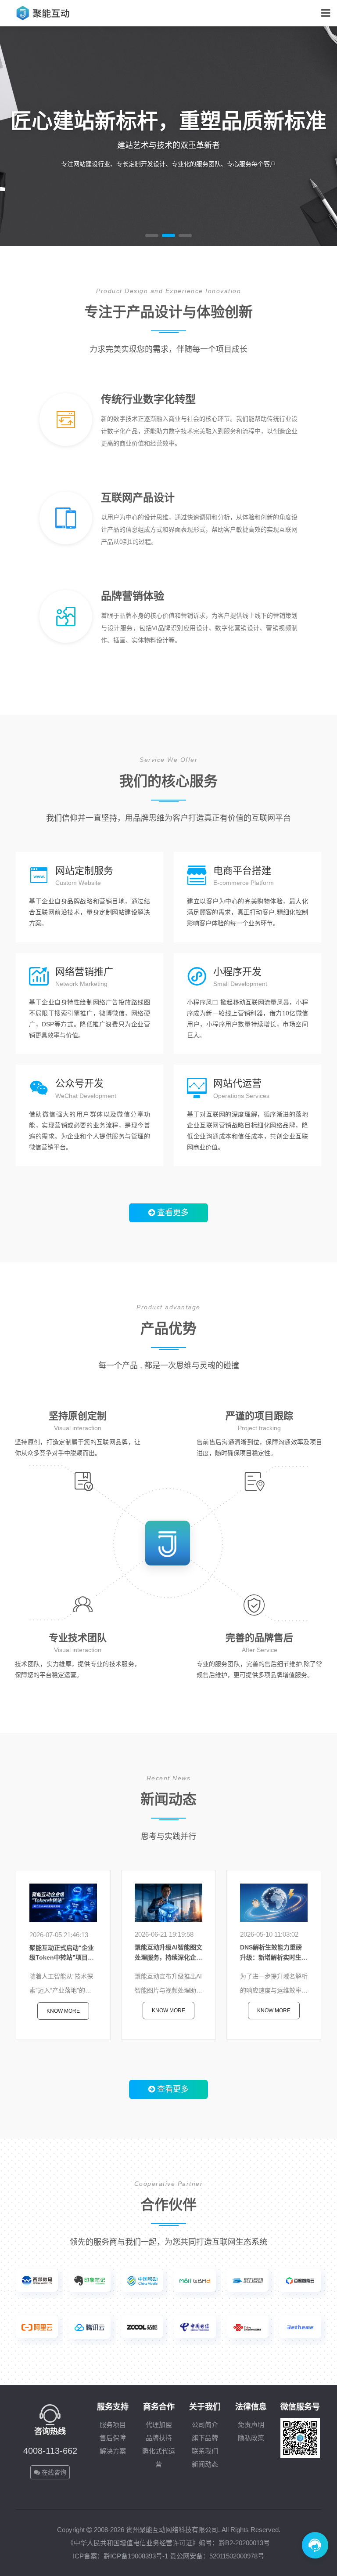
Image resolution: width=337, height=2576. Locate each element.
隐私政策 (251, 2438)
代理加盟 (159, 2425)
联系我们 (205, 2451)
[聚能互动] (44, 13)
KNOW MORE (199, 464)
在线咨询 (53, 2472)
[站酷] (142, 2327)
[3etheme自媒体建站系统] (300, 2327)
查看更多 (172, 1213)
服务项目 (113, 2425)
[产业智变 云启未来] (90, 2327)
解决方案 (113, 2451)
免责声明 (251, 2425)
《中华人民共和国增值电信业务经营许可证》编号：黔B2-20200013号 (168, 2543)
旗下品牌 (205, 2438)
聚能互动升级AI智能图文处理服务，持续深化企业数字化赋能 (168, 1953)
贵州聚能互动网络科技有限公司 (172, 2530)
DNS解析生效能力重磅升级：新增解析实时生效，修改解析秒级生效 (271, 1953)
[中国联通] (247, 2327)
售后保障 (113, 2438)
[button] (152, 235)
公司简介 (205, 2425)
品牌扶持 (159, 2438)
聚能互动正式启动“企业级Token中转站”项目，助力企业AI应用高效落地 (63, 1953)
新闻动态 (205, 2464)
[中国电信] (195, 2327)
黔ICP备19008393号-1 (136, 2556)
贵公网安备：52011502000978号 (217, 2556)
